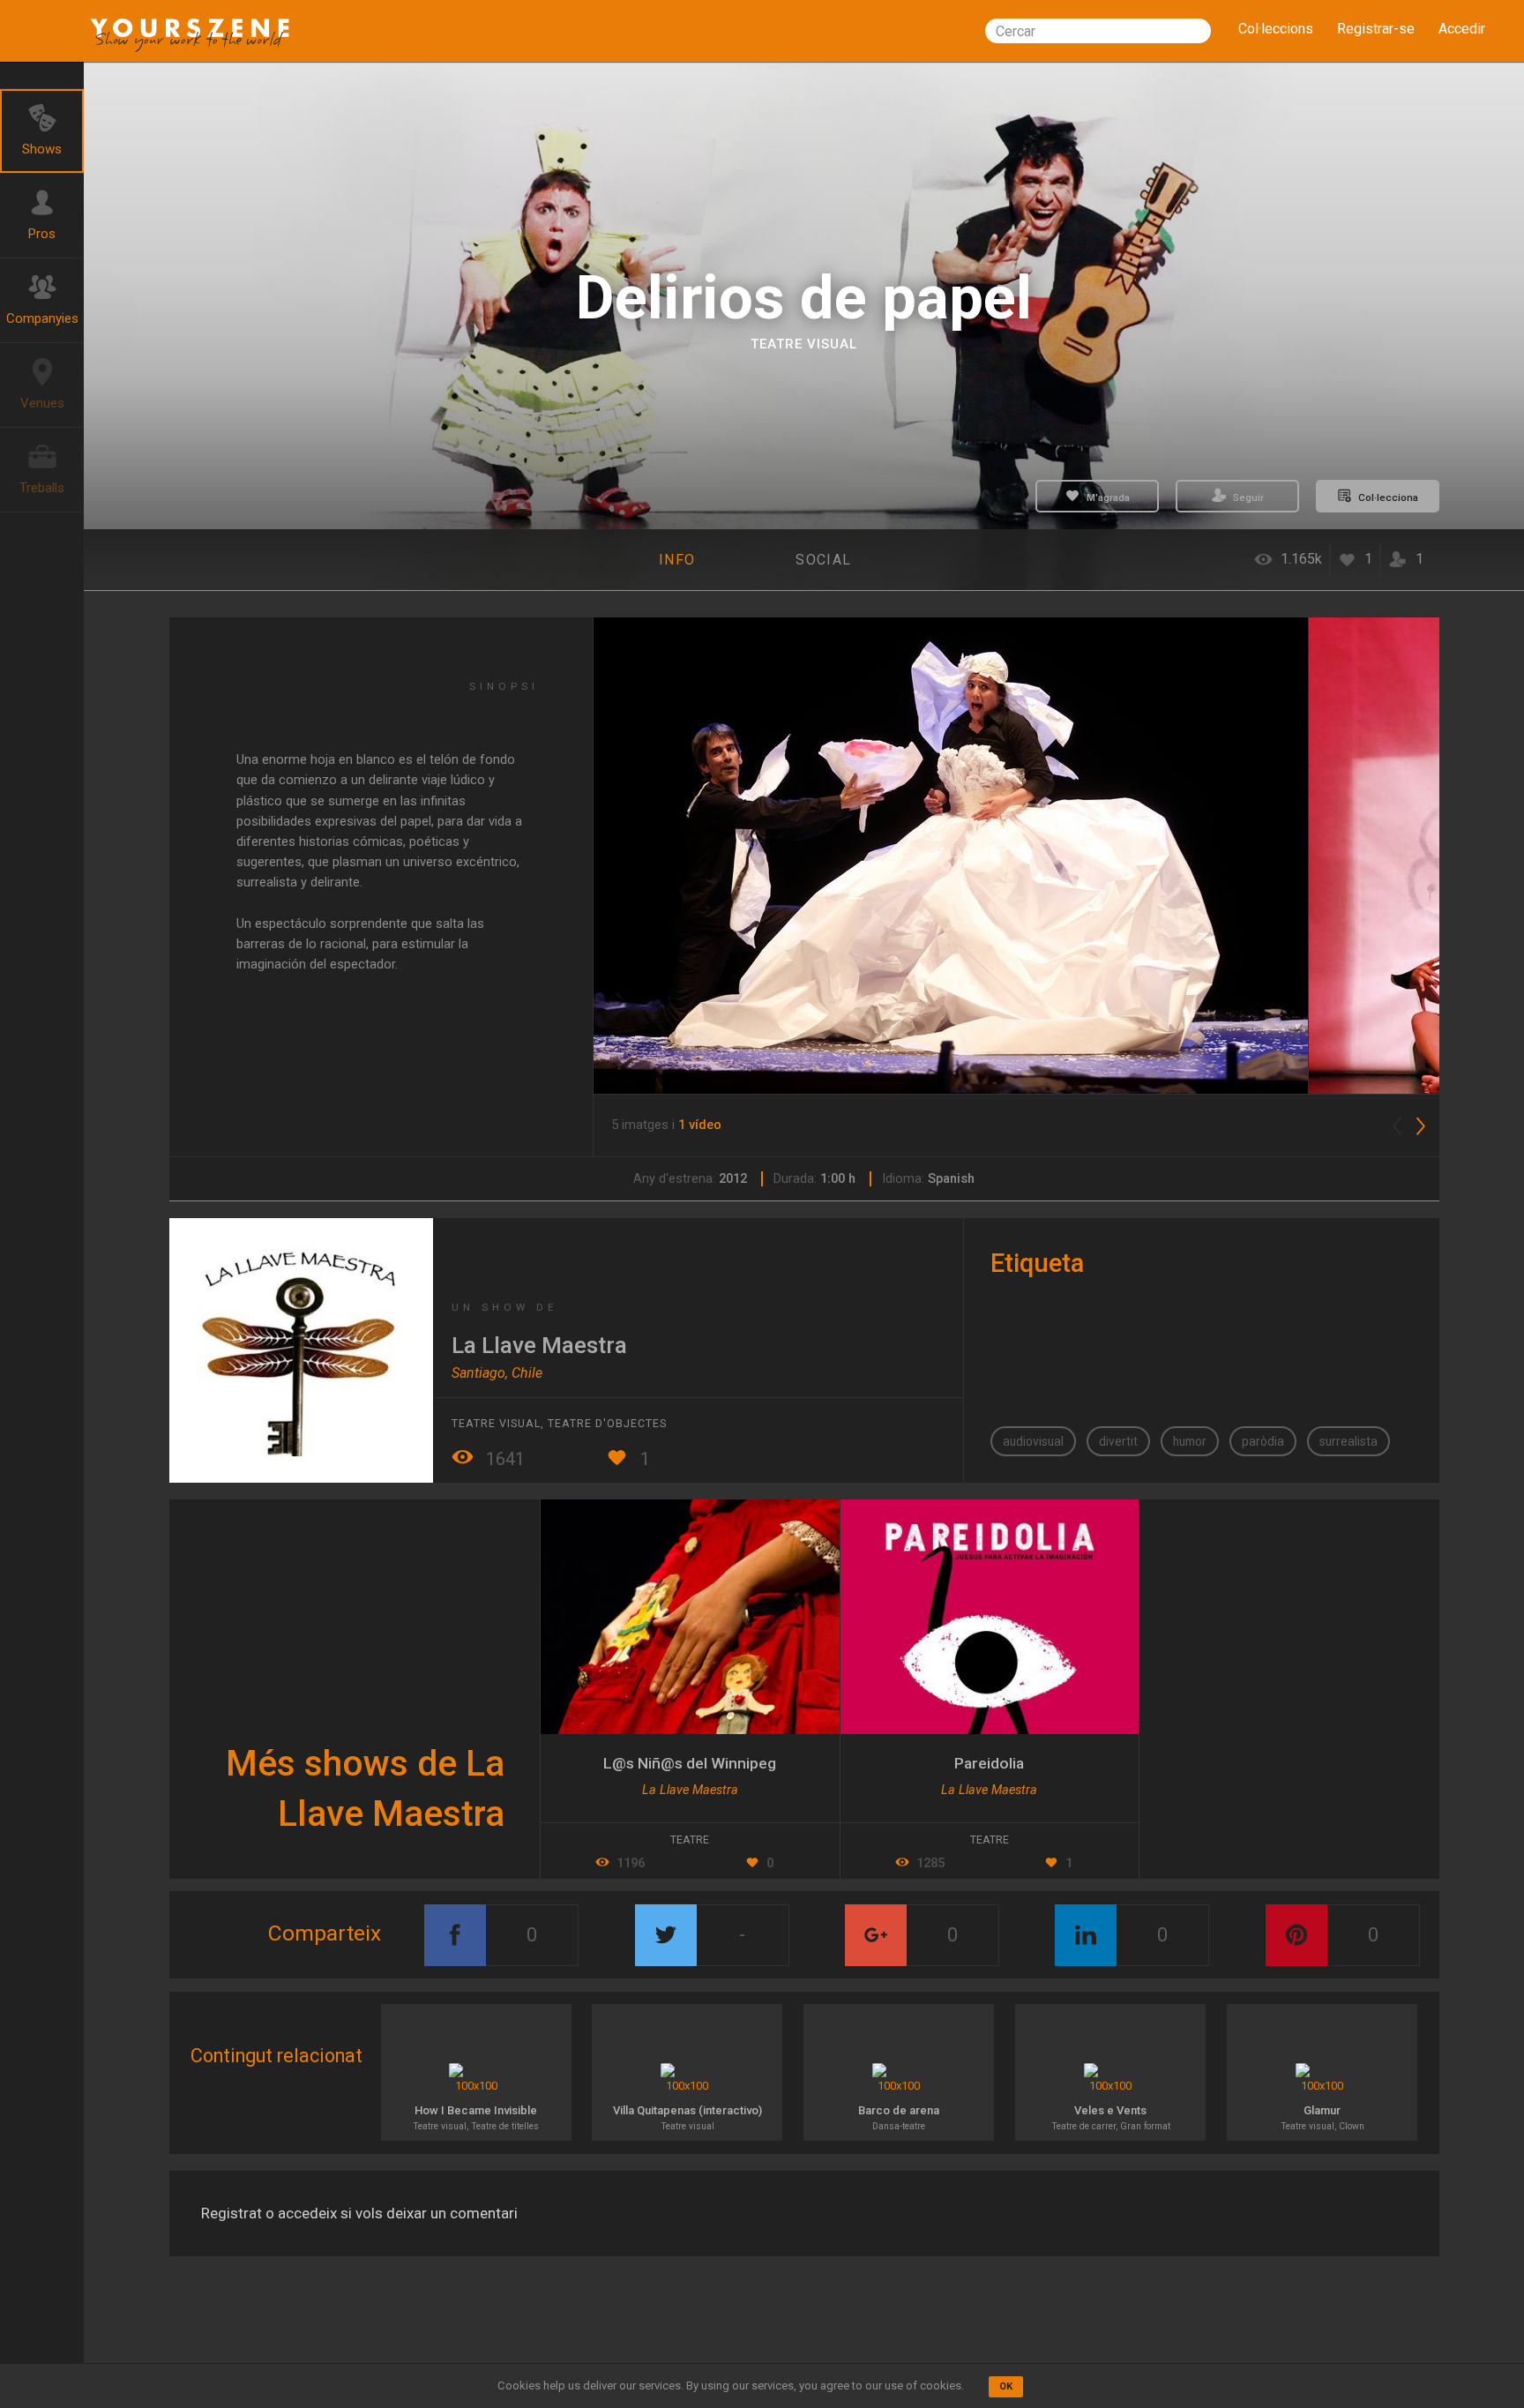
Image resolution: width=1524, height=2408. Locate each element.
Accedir (1462, 29)
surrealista (1348, 1441)
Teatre (990, 1840)
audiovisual (1033, 1441)
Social (823, 560)
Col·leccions (1276, 29)
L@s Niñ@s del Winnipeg (690, 1763)
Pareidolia (989, 1763)
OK (1006, 2386)
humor (1190, 1441)
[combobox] (1098, 31)
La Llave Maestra (539, 1345)
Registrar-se (1376, 29)
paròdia (1263, 1441)
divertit (1118, 1441)
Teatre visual (804, 344)
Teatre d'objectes (607, 1424)
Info (677, 560)
